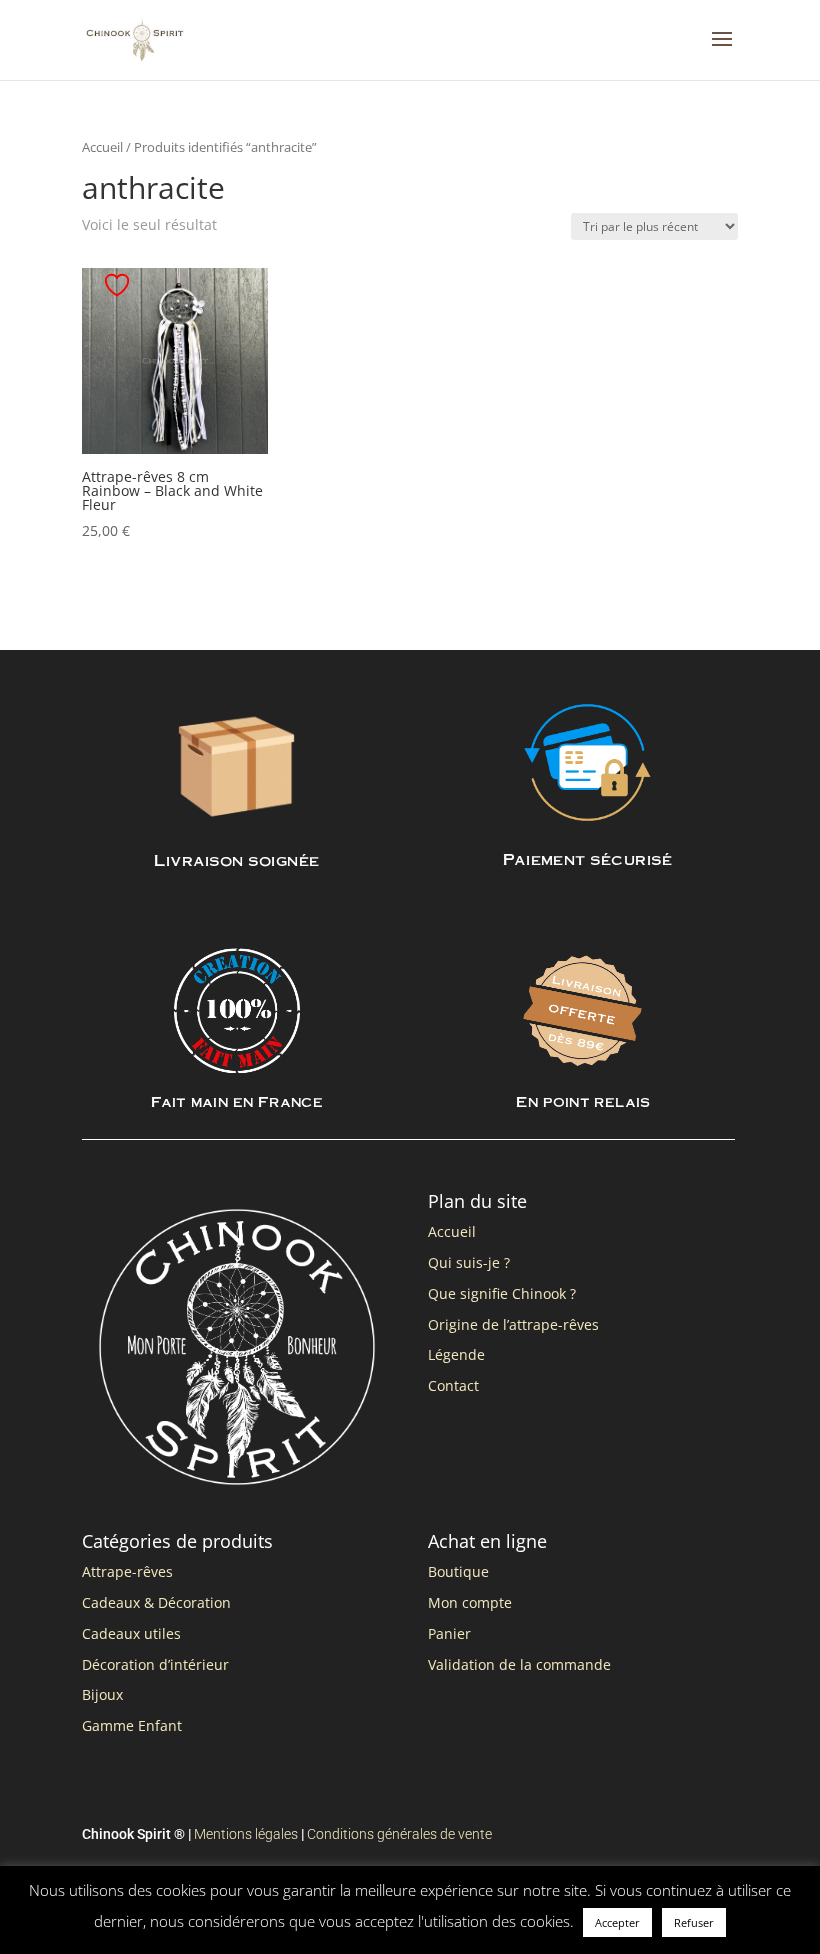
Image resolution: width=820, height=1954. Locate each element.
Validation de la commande (519, 1664)
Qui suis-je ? (469, 1262)
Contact (453, 1385)
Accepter (617, 1922)
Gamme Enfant (132, 1725)
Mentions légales (246, 1834)
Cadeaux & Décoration (156, 1602)
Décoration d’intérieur (155, 1664)
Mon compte (470, 1602)
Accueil (102, 147)
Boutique (458, 1571)
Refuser (694, 1922)
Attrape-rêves (127, 1571)
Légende (456, 1354)
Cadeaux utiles (131, 1633)
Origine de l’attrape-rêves (513, 1324)
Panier (449, 1633)
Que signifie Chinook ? (502, 1293)
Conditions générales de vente (399, 1834)
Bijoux (102, 1694)
